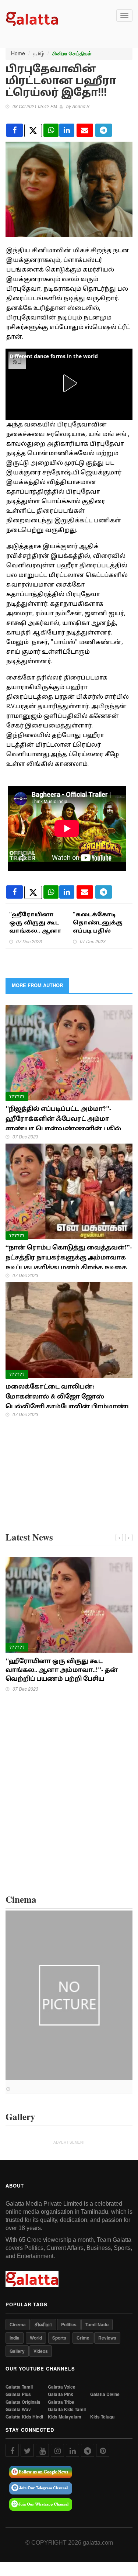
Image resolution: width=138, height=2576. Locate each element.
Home (18, 53)
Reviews (107, 2338)
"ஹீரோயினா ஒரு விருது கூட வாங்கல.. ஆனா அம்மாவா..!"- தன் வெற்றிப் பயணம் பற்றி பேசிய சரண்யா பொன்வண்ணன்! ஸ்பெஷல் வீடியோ (68, 1678)
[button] (69, 383)
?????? (17, 1096)
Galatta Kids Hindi (24, 2417)
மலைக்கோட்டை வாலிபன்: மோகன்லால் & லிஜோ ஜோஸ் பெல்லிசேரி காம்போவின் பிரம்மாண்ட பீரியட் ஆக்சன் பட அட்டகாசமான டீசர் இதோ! (68, 1406)
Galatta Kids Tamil (67, 2409)
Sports (59, 2338)
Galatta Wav (18, 2409)
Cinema (18, 2324)
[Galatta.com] (32, 18)
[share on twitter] (33, 131)
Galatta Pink (61, 2394)
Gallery (17, 2351)
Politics (69, 2324)
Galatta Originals (23, 2402)
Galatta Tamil (19, 2387)
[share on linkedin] (67, 130)
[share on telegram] (104, 130)
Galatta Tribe (61, 2402)
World (36, 2338)
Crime (83, 2338)
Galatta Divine (105, 2394)
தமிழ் (39, 53)
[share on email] (85, 130)
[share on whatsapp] (51, 130)
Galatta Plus (18, 2394)
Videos (41, 2351)
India (15, 2338)
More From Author (37, 985)
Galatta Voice (62, 2387)
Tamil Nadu (97, 2324)
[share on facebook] (15, 130)
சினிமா (43, 2324)
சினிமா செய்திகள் (72, 53)
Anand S (81, 106)
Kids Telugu (102, 2417)
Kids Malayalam (65, 2417)
